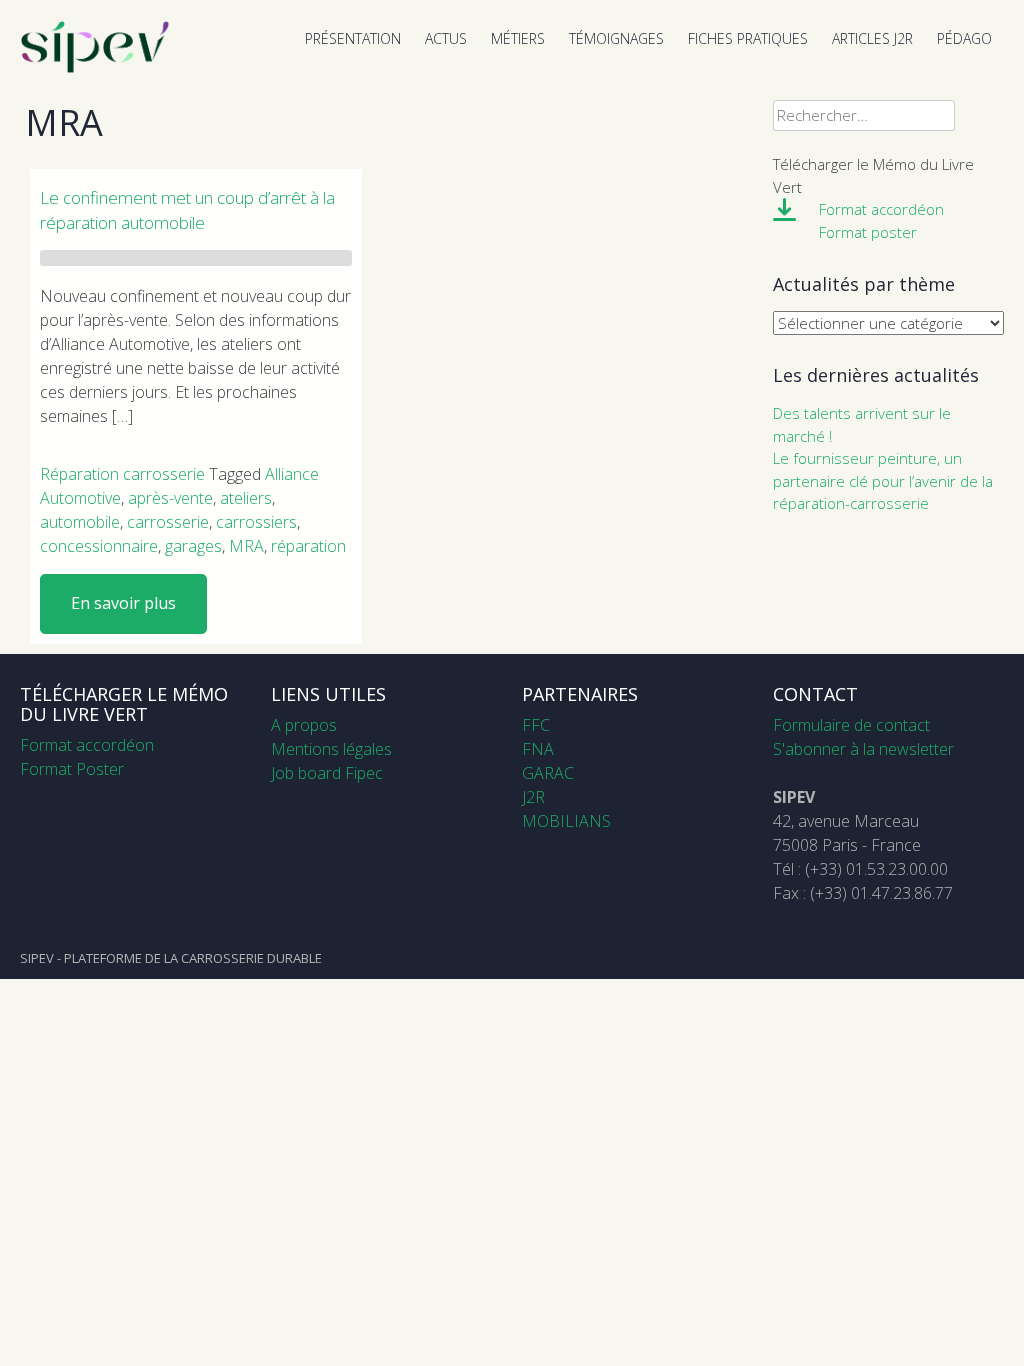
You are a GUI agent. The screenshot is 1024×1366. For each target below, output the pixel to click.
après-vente (170, 498)
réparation (308, 546)
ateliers (246, 498)
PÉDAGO (964, 38)
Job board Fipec (327, 773)
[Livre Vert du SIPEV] (95, 68)
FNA (538, 749)
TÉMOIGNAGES (616, 38)
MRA (246, 546)
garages (193, 546)
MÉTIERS (518, 38)
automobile (80, 522)
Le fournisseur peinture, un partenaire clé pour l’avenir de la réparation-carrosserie (883, 480)
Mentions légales (331, 749)
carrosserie (168, 522)
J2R (533, 797)
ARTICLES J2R (872, 38)
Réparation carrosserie (122, 474)
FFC (536, 725)
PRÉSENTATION (353, 38)
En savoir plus (123, 603)
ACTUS (446, 38)
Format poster (868, 232)
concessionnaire (99, 546)
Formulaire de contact (851, 725)
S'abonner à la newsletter (863, 749)
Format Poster (72, 769)
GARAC (548, 773)
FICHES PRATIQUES (748, 38)
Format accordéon (881, 209)
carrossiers (256, 522)
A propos (304, 725)
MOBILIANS (566, 821)
